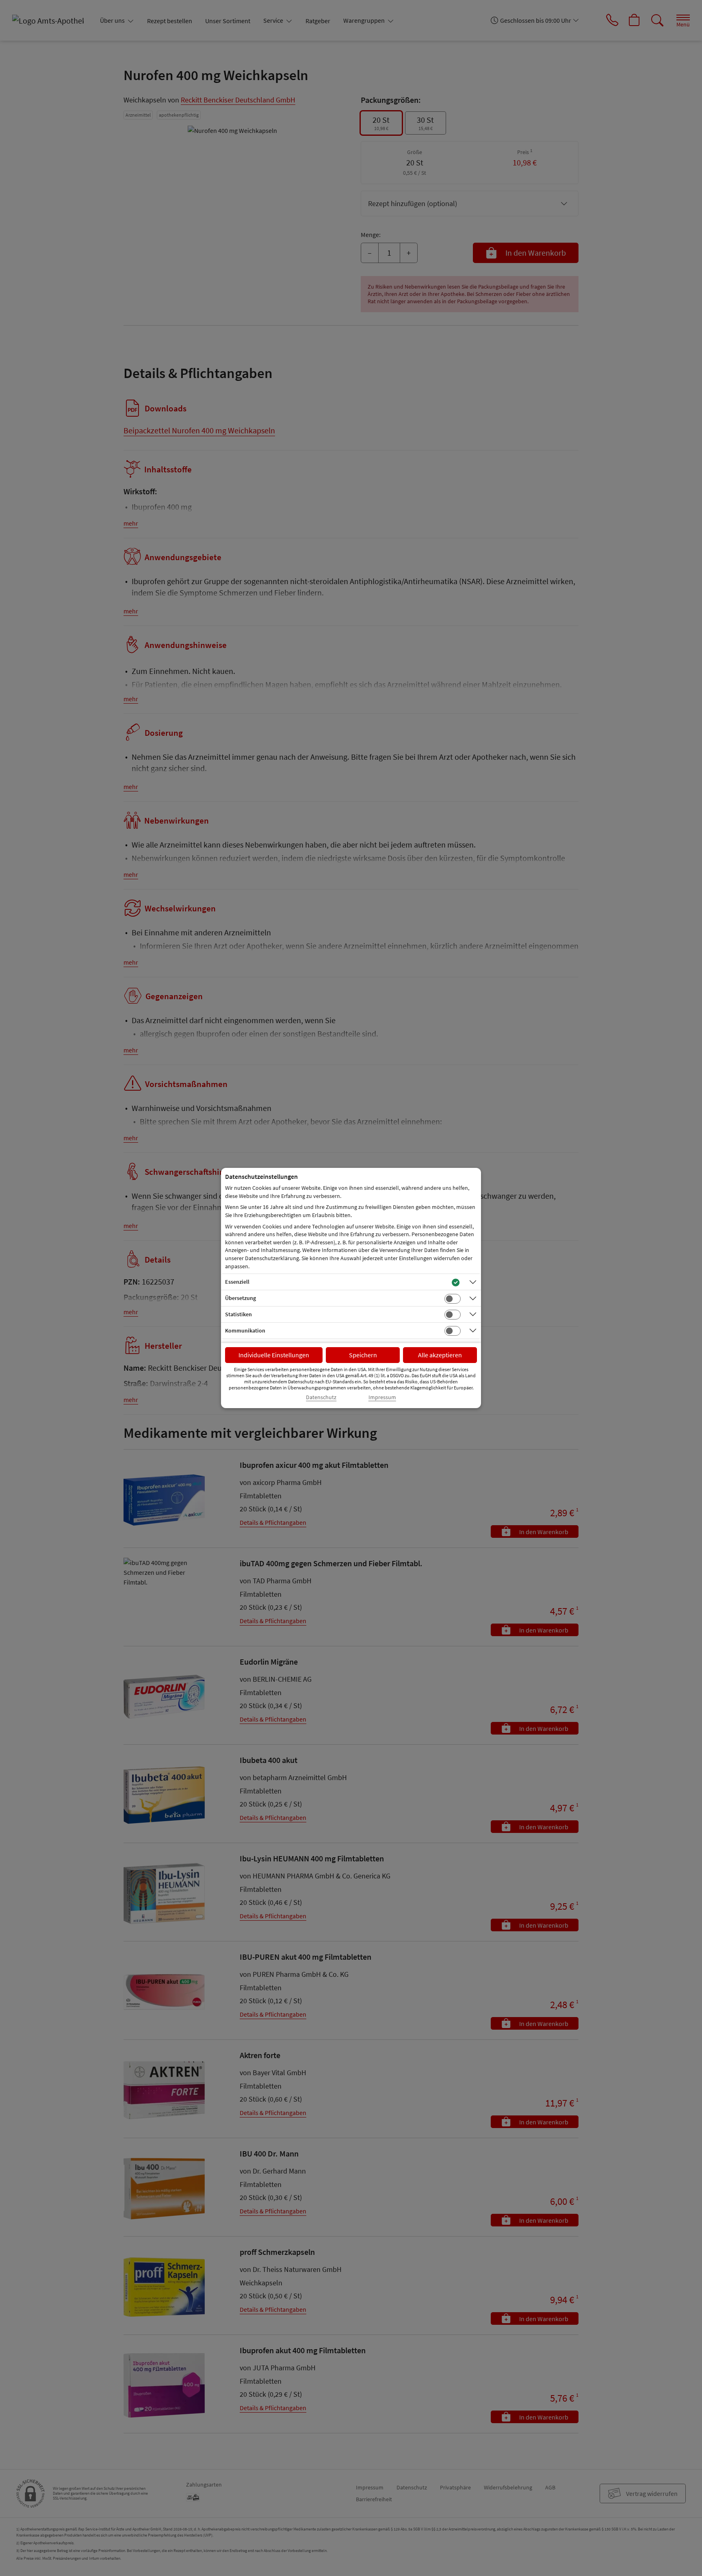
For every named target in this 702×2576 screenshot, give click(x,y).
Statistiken (238, 1314)
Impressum (382, 1397)
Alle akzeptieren (440, 1355)
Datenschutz (321, 1397)
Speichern (363, 1355)
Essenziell (237, 1282)
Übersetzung (240, 1298)
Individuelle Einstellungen (274, 1355)
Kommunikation (245, 1330)
